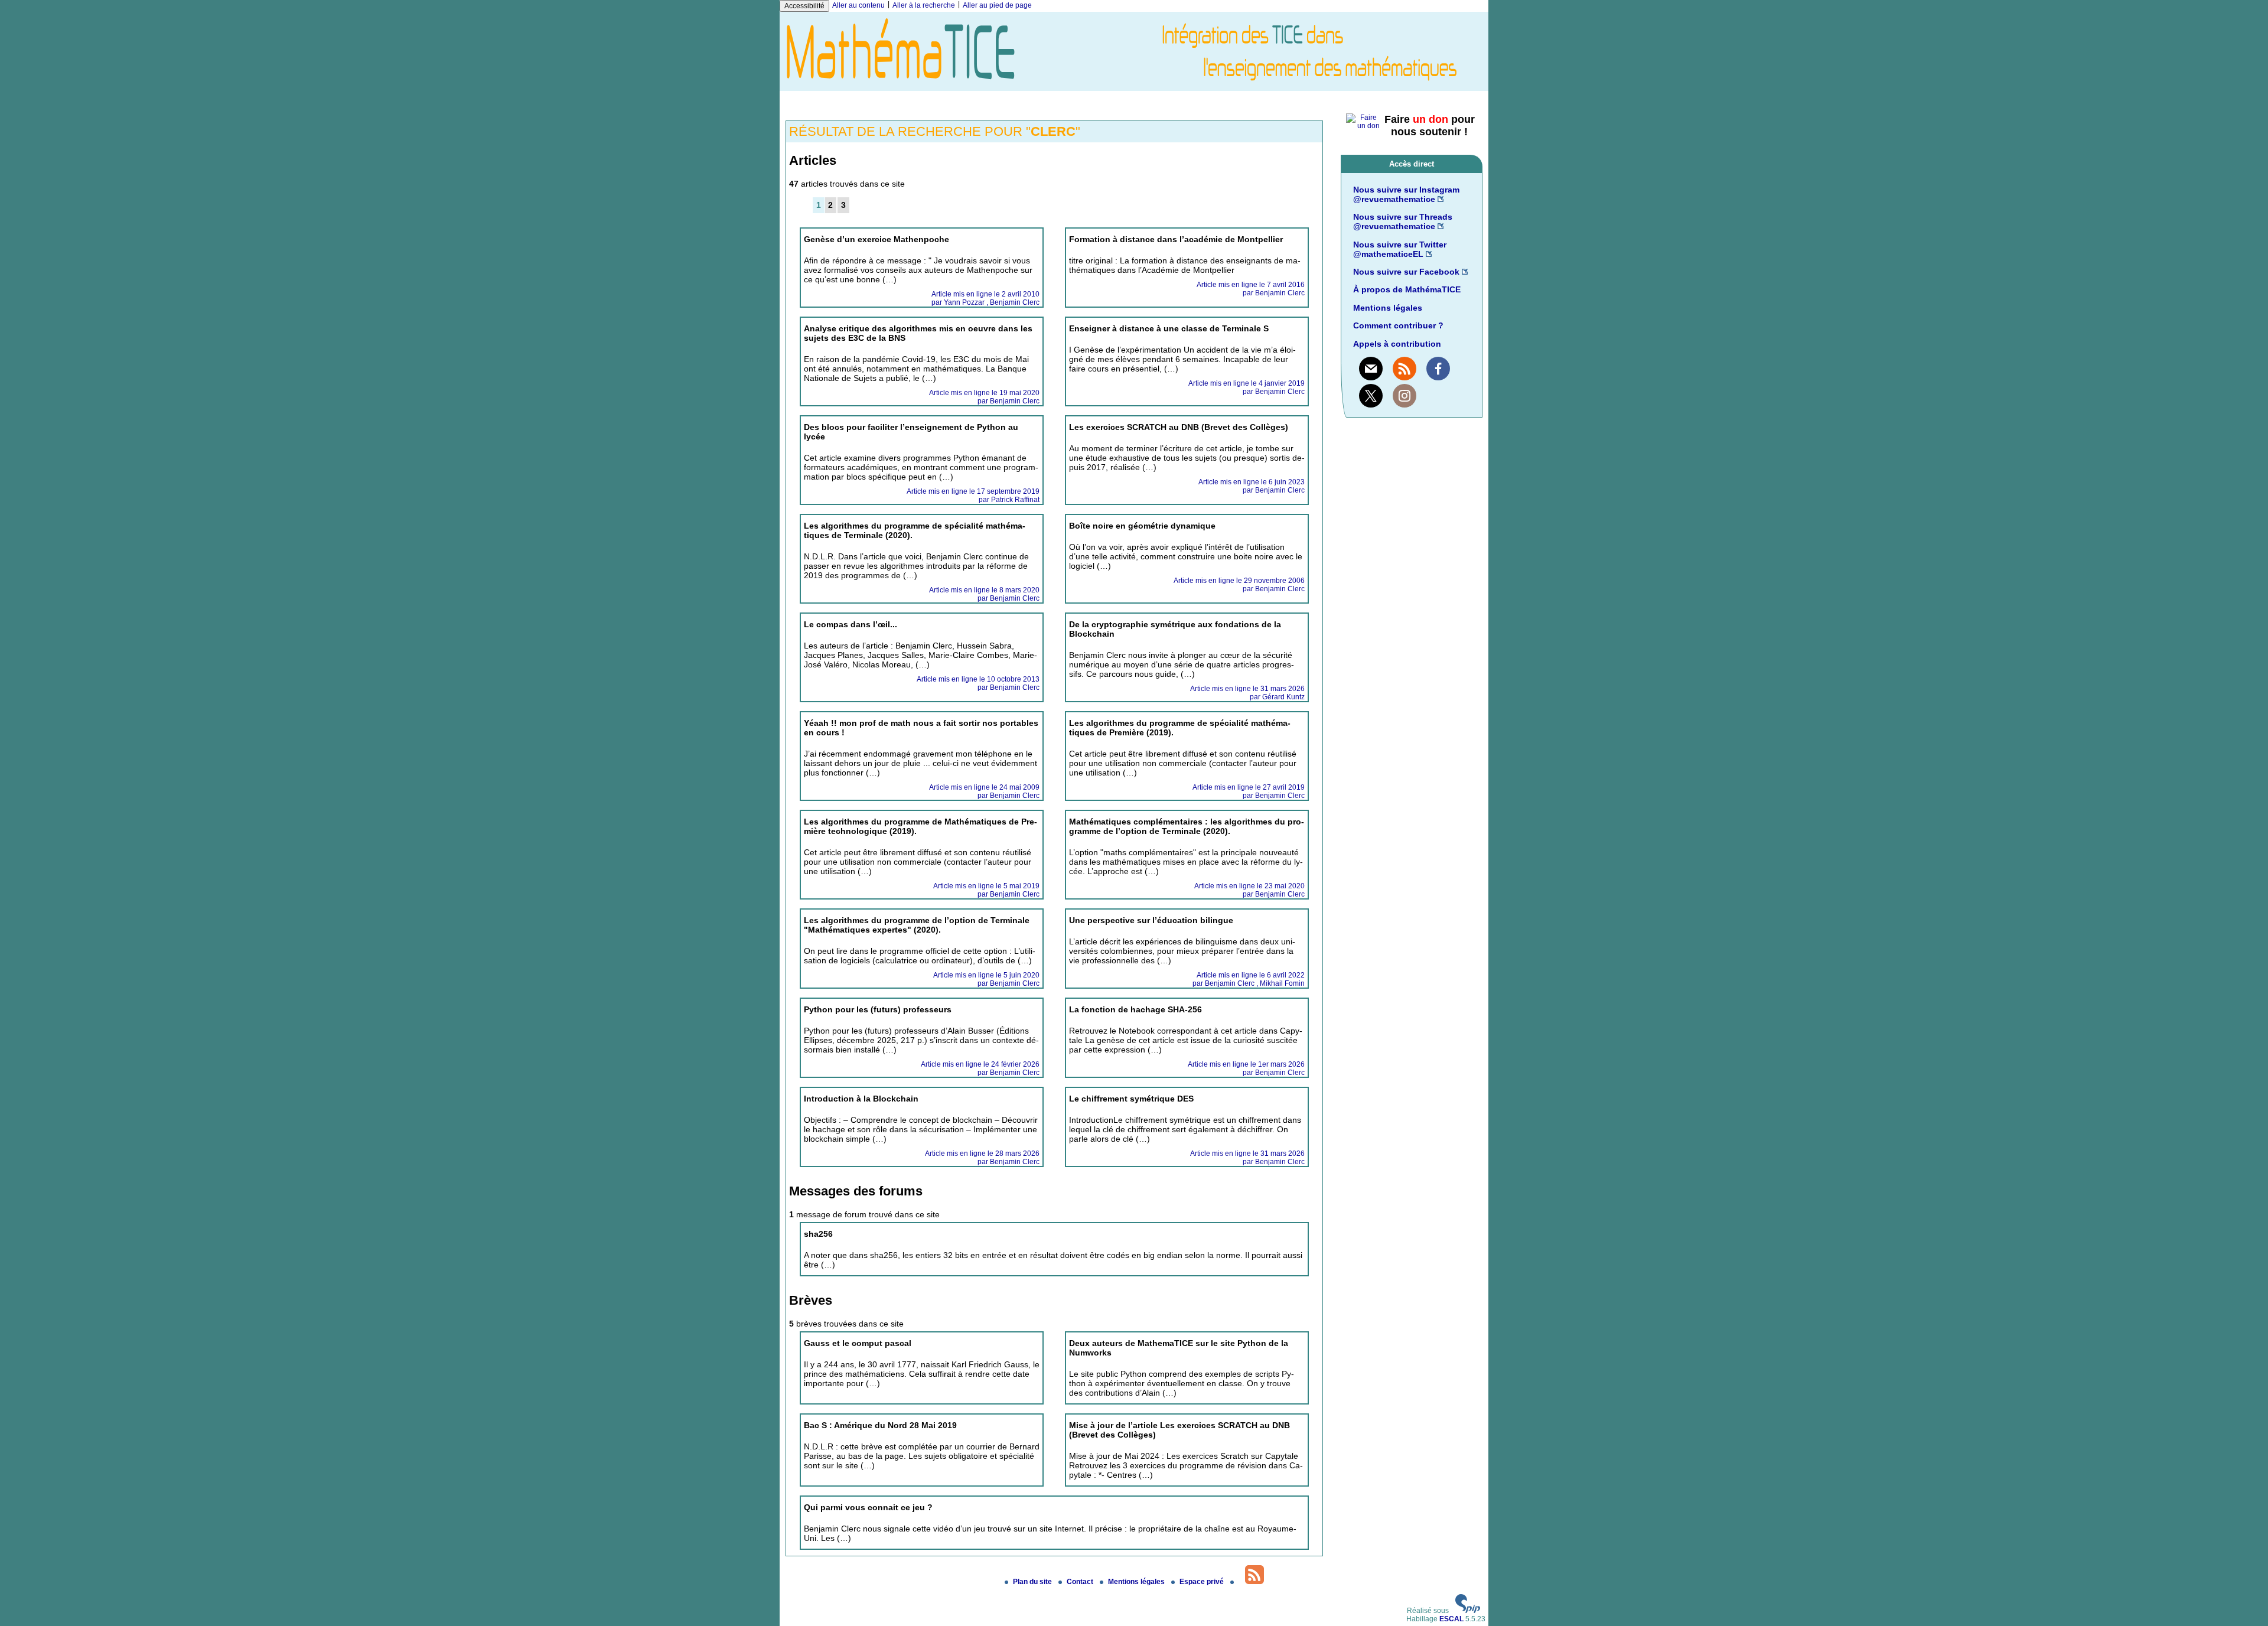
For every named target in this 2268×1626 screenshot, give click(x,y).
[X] (1371, 396)
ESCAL (1451, 1619)
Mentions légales (1388, 308)
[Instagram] (1405, 396)
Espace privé (1203, 1582)
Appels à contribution (1397, 344)
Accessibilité (804, 6)
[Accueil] (1134, 87)
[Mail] (1371, 369)
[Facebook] (1438, 369)
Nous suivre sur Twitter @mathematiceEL (1400, 249)
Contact (1081, 1582)
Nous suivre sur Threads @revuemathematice (1403, 221)
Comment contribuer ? (1398, 325)
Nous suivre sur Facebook (1406, 272)
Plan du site (1033, 1582)
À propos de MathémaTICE (1407, 289)
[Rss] (1405, 369)
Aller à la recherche (924, 5)
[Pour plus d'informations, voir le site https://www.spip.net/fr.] (1468, 1611)
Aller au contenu (858, 5)
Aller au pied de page (997, 5)
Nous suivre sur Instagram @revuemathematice (1406, 194)
